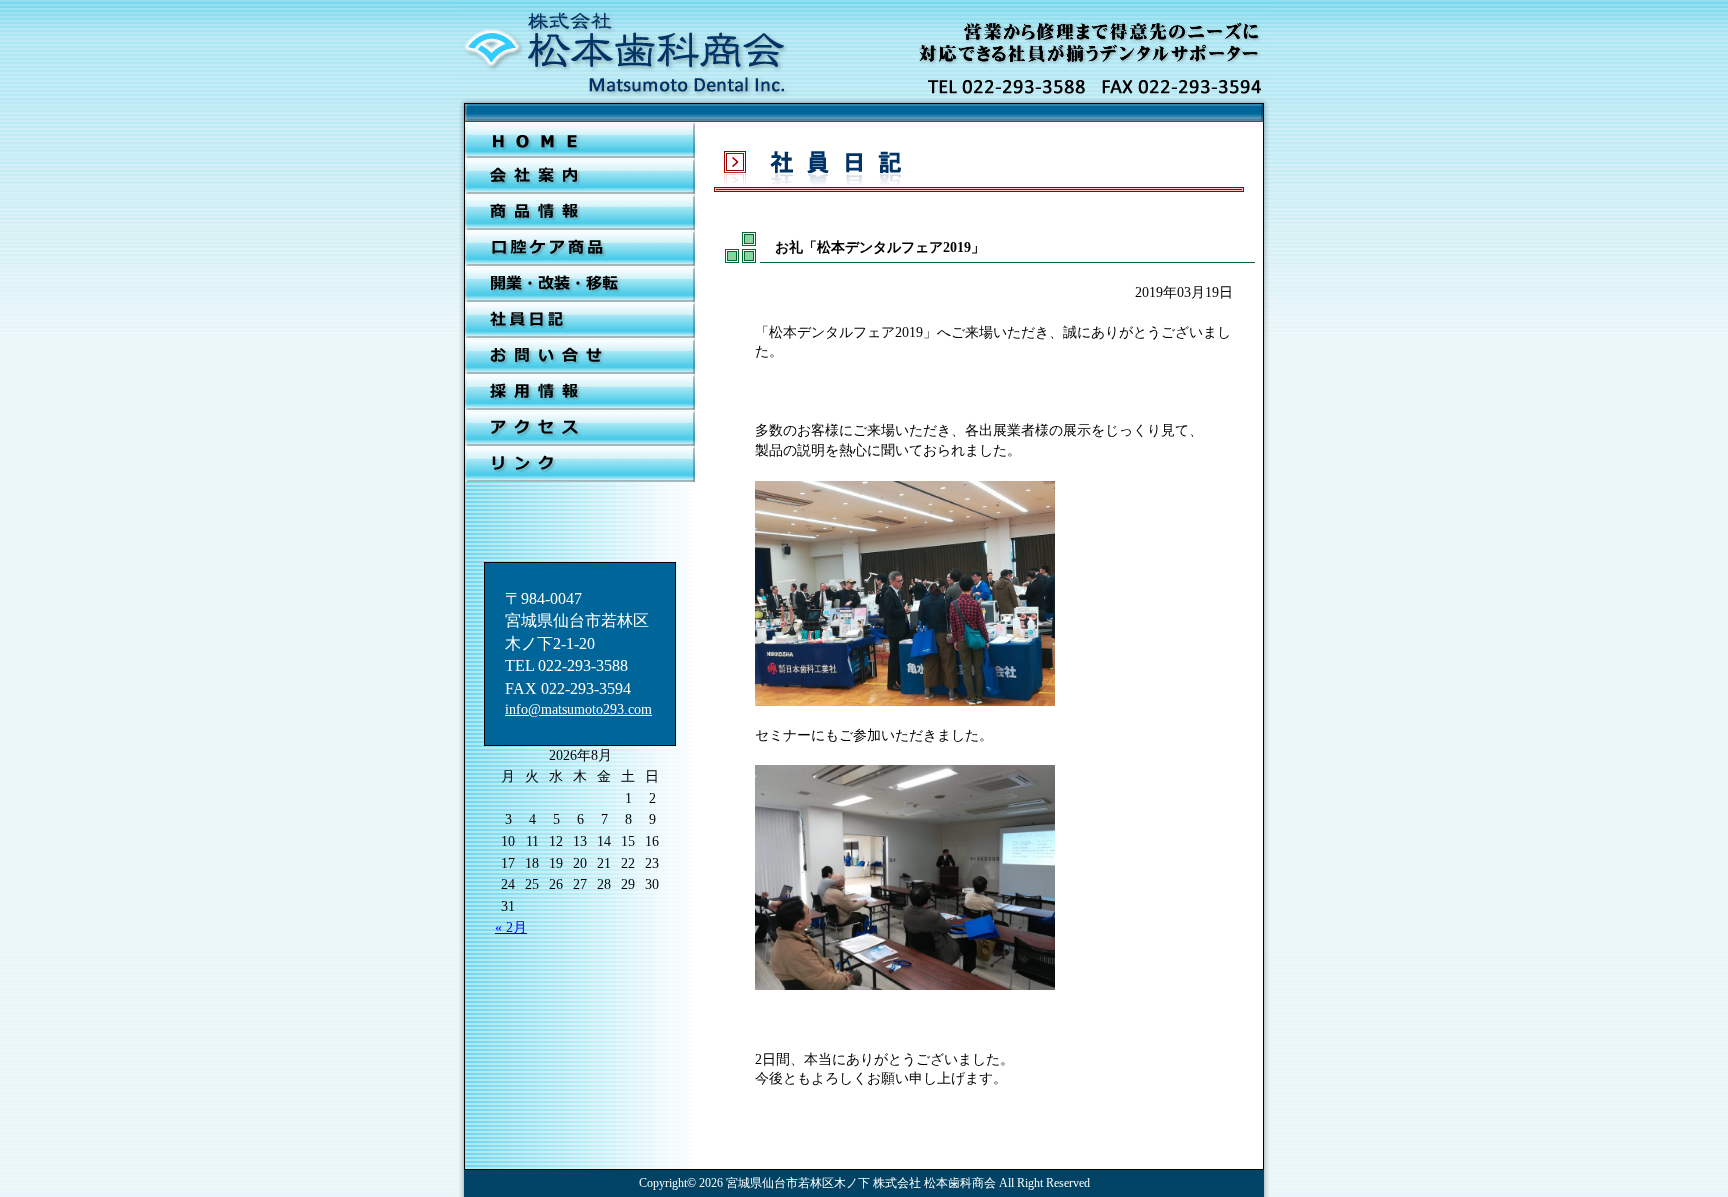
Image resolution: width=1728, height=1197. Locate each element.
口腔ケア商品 (580, 248)
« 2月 (511, 927)
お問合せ (580, 356)
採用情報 (580, 392)
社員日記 (580, 320)
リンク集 (580, 464)
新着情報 (580, 212)
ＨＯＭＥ (580, 140)
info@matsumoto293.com (578, 709)
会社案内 (580, 176)
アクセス (580, 428)
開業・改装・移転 (580, 284)
